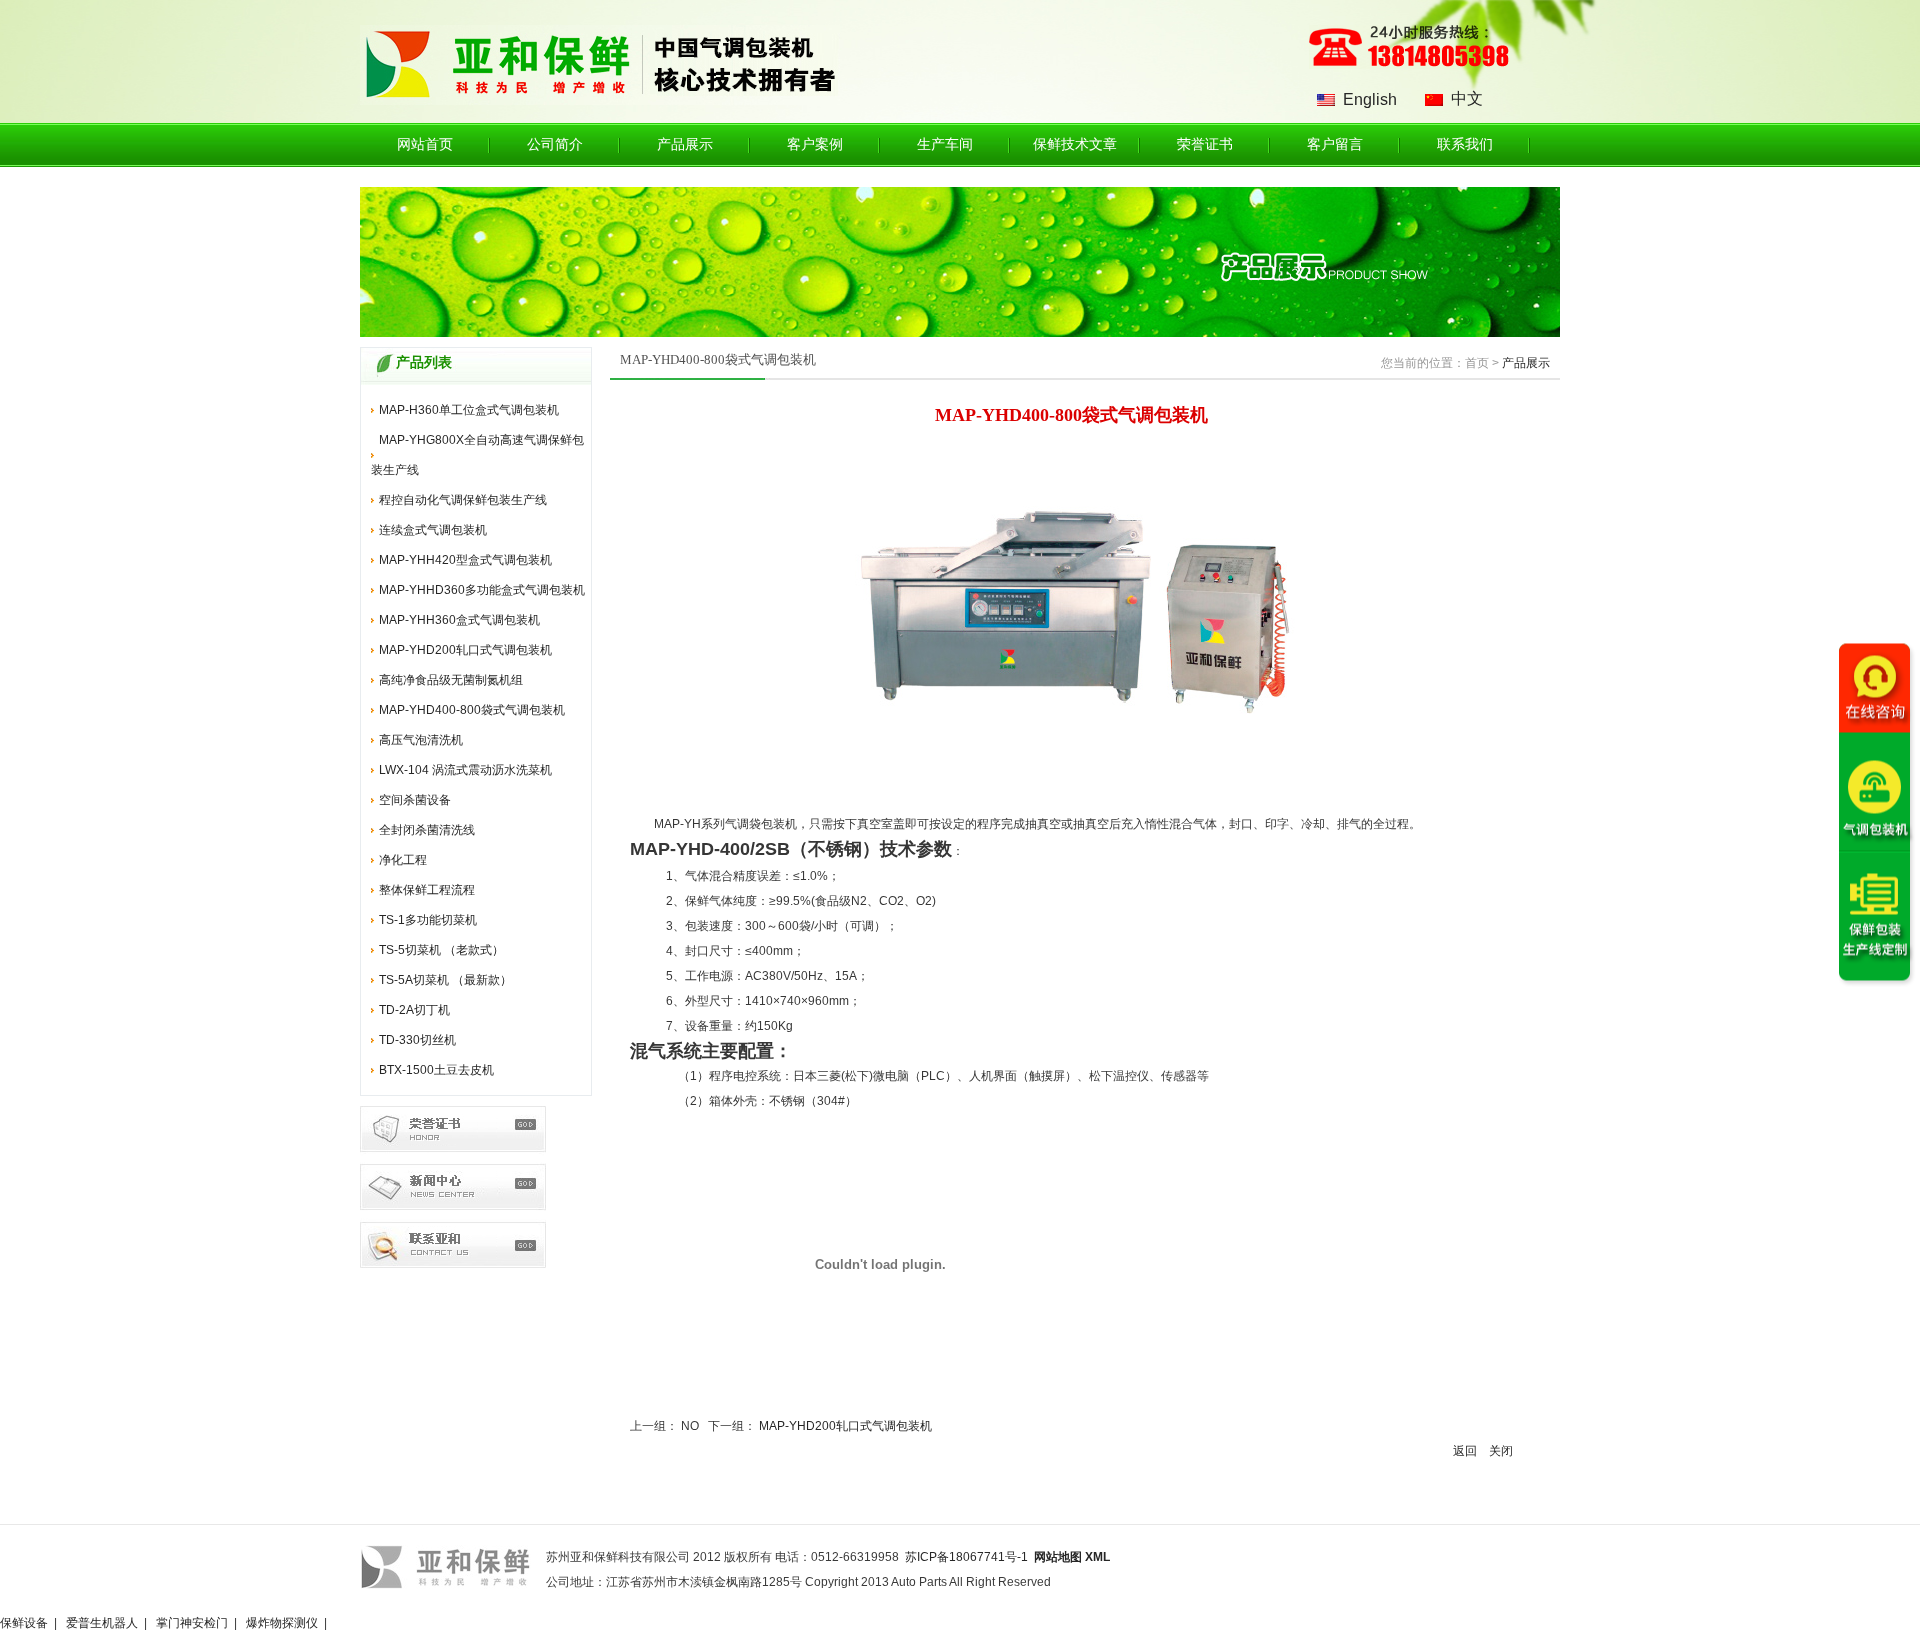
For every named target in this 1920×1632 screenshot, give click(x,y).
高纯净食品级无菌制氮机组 (451, 680)
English (1370, 99)
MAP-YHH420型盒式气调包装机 (465, 560)
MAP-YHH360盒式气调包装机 (459, 620)
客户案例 (815, 144)
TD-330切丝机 (417, 1040)
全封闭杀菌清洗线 (427, 830)
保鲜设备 (24, 1623)
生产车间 (945, 144)
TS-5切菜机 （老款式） (441, 950)
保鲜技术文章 (1075, 144)
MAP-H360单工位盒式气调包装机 (469, 410)
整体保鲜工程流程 (427, 890)
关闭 (1501, 1451)
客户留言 (1335, 144)
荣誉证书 (1205, 144)
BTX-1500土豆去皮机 (436, 1070)
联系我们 (1465, 144)
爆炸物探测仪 (282, 1623)
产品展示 (685, 144)
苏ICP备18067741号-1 (966, 1557)
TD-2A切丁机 (414, 1010)
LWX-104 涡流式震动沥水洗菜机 (465, 770)
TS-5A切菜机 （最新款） (445, 980)
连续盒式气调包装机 (433, 530)
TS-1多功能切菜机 (428, 920)
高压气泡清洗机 (421, 740)
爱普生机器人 (102, 1623)
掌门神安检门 (192, 1623)
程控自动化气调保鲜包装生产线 (463, 500)
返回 (1465, 1451)
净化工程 (403, 860)
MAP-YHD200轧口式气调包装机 (465, 650)
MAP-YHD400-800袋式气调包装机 (472, 710)
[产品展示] (960, 333)
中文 (1467, 98)
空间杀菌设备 (415, 800)
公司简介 (555, 144)
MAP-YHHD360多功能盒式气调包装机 (482, 590)
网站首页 (425, 144)
